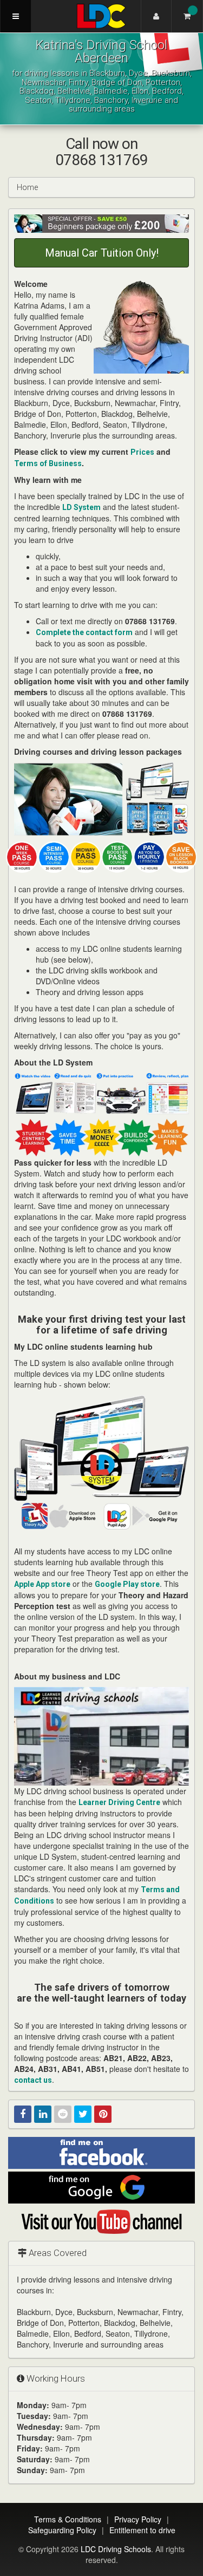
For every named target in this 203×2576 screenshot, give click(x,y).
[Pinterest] (103, 2114)
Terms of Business (48, 463)
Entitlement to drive (142, 2530)
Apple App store (42, 1584)
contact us (33, 2080)
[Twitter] (83, 2114)
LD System (81, 507)
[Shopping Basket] (187, 16)
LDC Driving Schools (116, 2549)
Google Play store (127, 1584)
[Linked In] (43, 2114)
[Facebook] (23, 2114)
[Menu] (16, 16)
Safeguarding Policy (62, 2530)
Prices (142, 452)
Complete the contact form (84, 632)
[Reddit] (63, 2114)
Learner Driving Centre (119, 1802)
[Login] (156, 16)
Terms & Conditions (68, 2519)
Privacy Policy (138, 2519)
